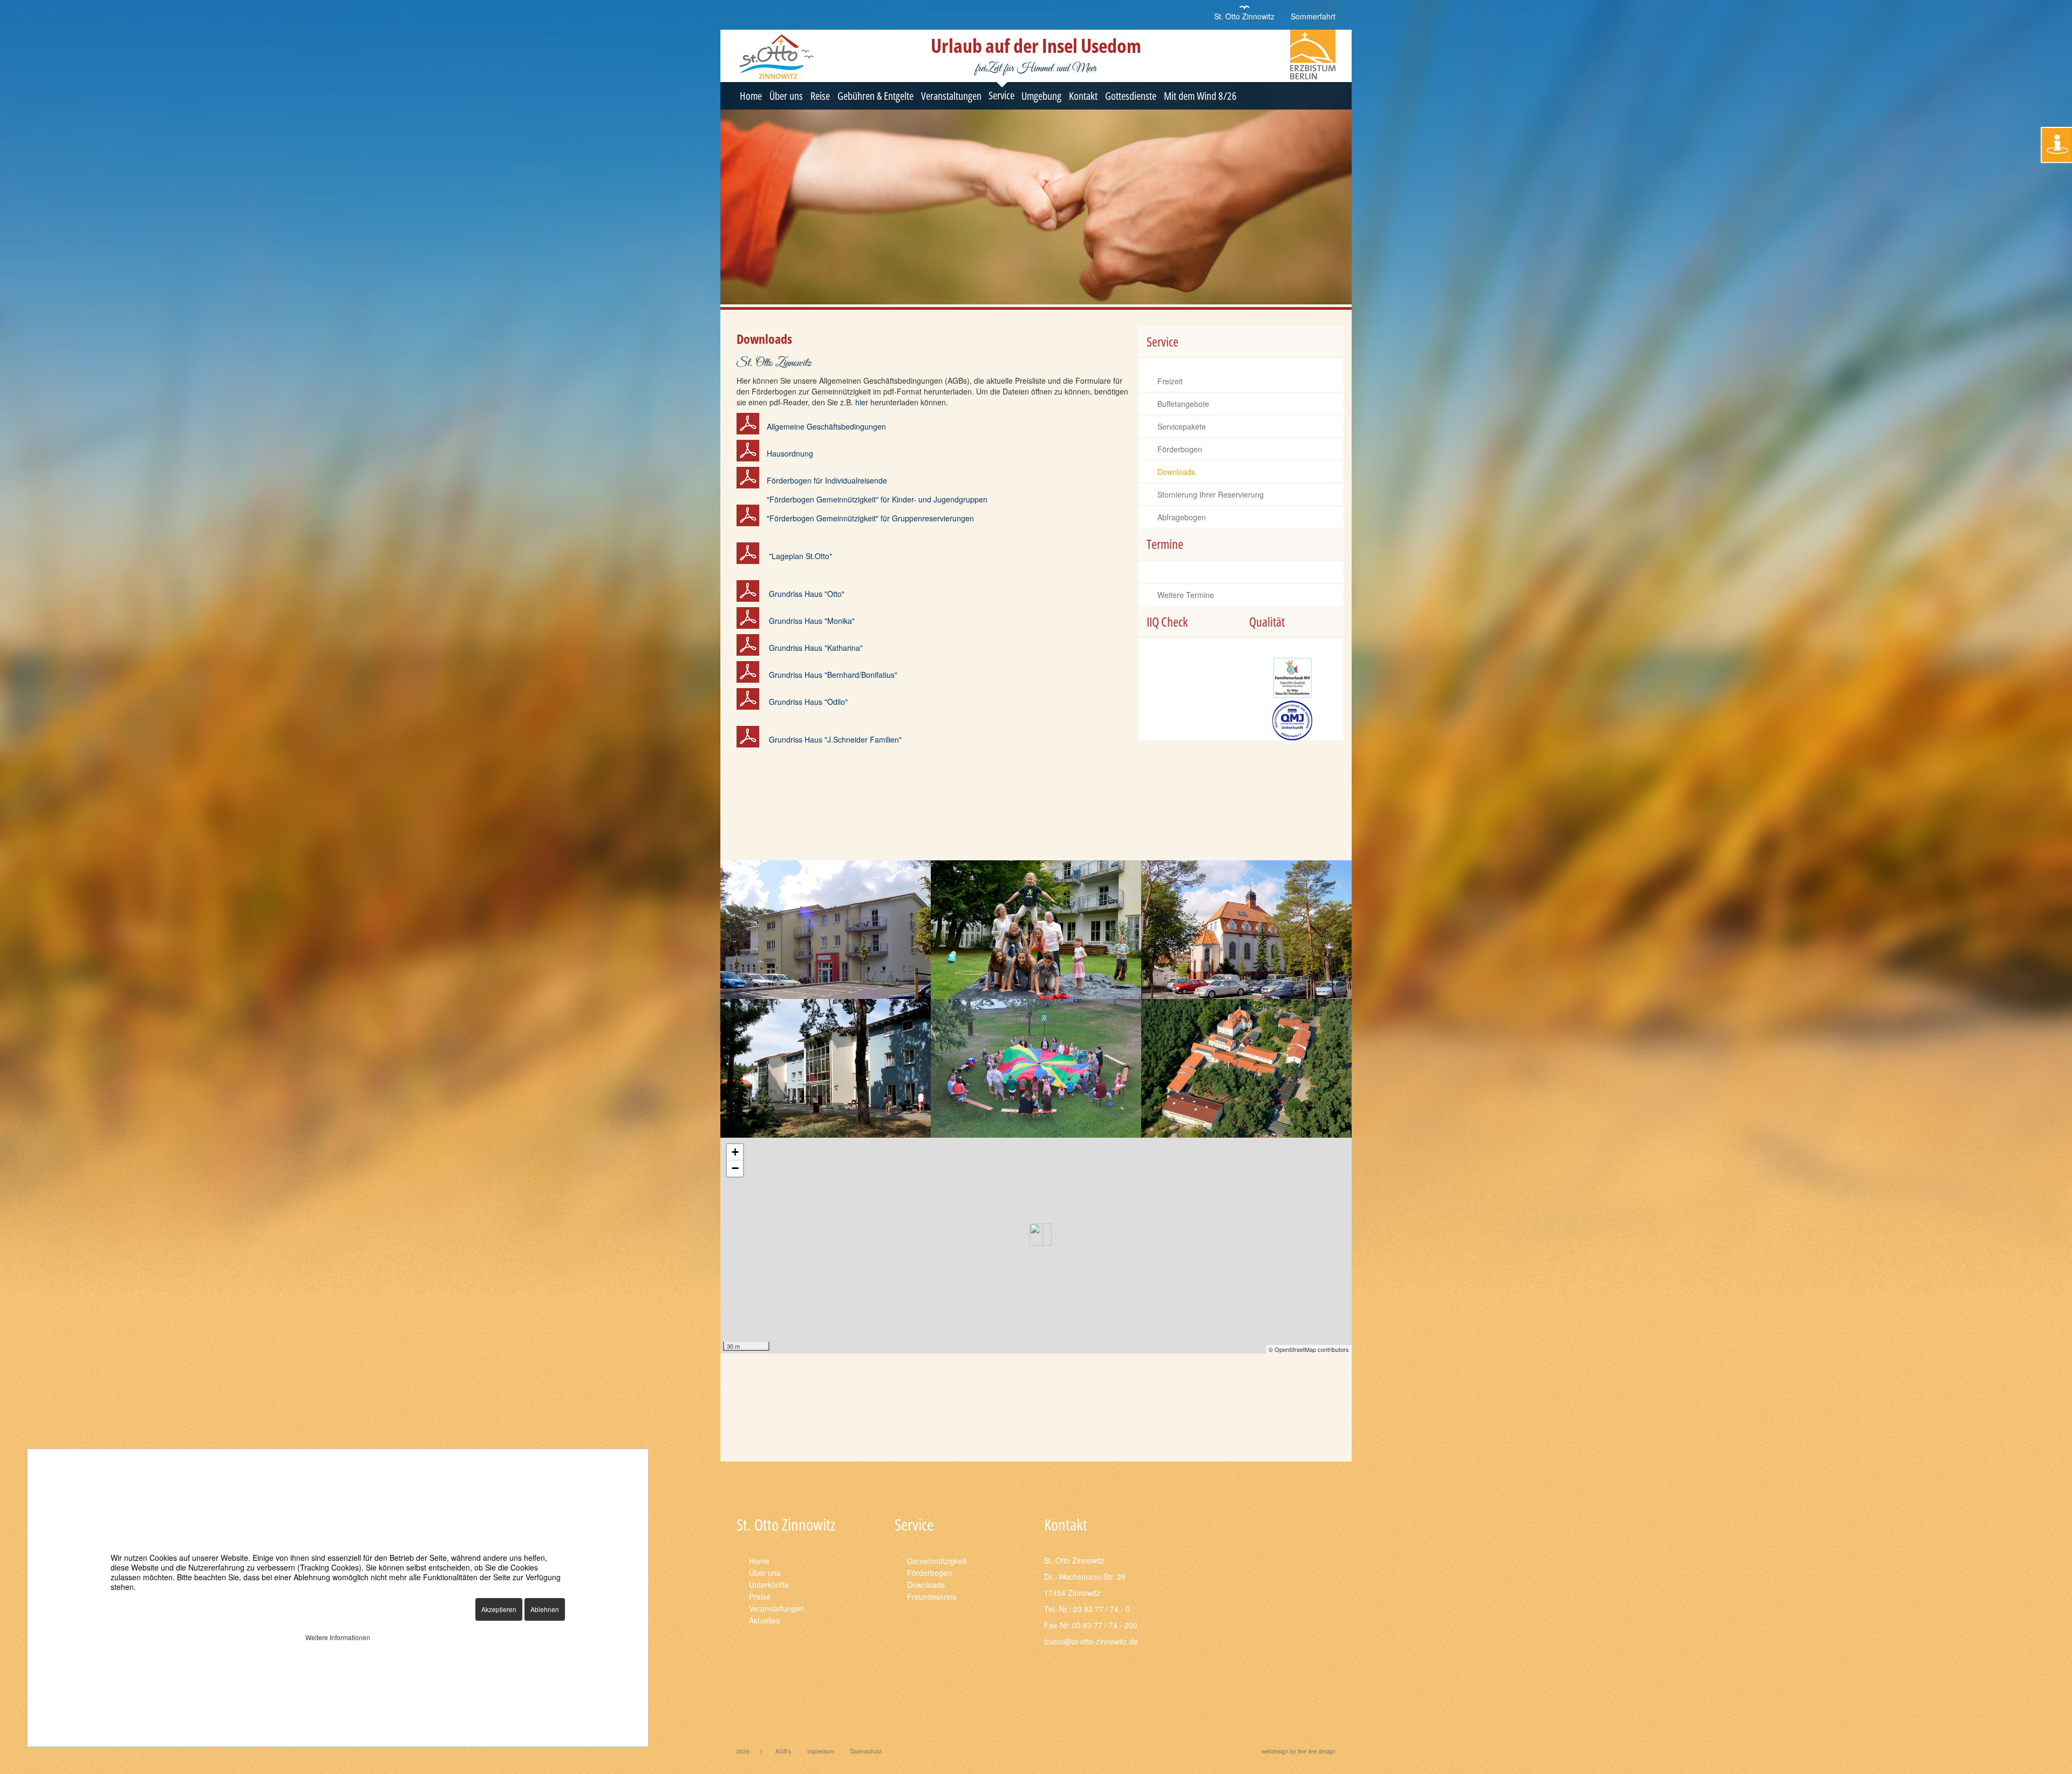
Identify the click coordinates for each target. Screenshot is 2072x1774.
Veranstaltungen (951, 96)
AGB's (783, 1751)
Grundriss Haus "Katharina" (816, 648)
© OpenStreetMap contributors (1309, 1349)
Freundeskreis (932, 1596)
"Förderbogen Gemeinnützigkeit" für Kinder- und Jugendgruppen (877, 499)
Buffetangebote (1183, 404)
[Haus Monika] (826, 930)
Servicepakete (1182, 426)
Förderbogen (1180, 449)
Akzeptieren (499, 1609)
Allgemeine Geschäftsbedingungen (826, 426)
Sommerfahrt (1313, 16)
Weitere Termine (1186, 595)
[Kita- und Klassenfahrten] (1036, 930)
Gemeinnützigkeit (937, 1561)
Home (751, 96)
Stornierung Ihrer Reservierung (1211, 494)
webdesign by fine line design (1299, 1751)
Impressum (821, 1751)
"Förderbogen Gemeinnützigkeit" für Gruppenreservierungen (870, 518)
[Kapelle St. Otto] (1246, 930)
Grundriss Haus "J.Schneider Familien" (835, 739)
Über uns (786, 96)
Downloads (1176, 472)
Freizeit (1170, 381)
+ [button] (735, 1152)
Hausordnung (790, 453)
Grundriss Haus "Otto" (807, 594)
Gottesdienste (1131, 96)
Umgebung (1041, 96)
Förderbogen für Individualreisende (827, 480)
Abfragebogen (1182, 517)
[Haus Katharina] (826, 1068)
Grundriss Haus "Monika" (812, 621)
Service (1001, 95)
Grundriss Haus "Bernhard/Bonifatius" (833, 675)
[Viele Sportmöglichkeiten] (1036, 1068)
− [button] (735, 1168)
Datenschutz (866, 1751)
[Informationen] (2056, 145)
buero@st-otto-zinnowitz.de (1091, 1641)
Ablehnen (545, 1609)
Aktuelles (764, 1620)
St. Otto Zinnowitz (1244, 16)
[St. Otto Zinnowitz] (1246, 1068)
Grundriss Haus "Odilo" (808, 702)
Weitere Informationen (338, 1637)
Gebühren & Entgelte (875, 96)
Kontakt (1083, 96)
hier (862, 402)
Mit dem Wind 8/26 (1200, 96)
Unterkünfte (769, 1585)
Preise (760, 1596)
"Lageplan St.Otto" (800, 556)
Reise (820, 96)
